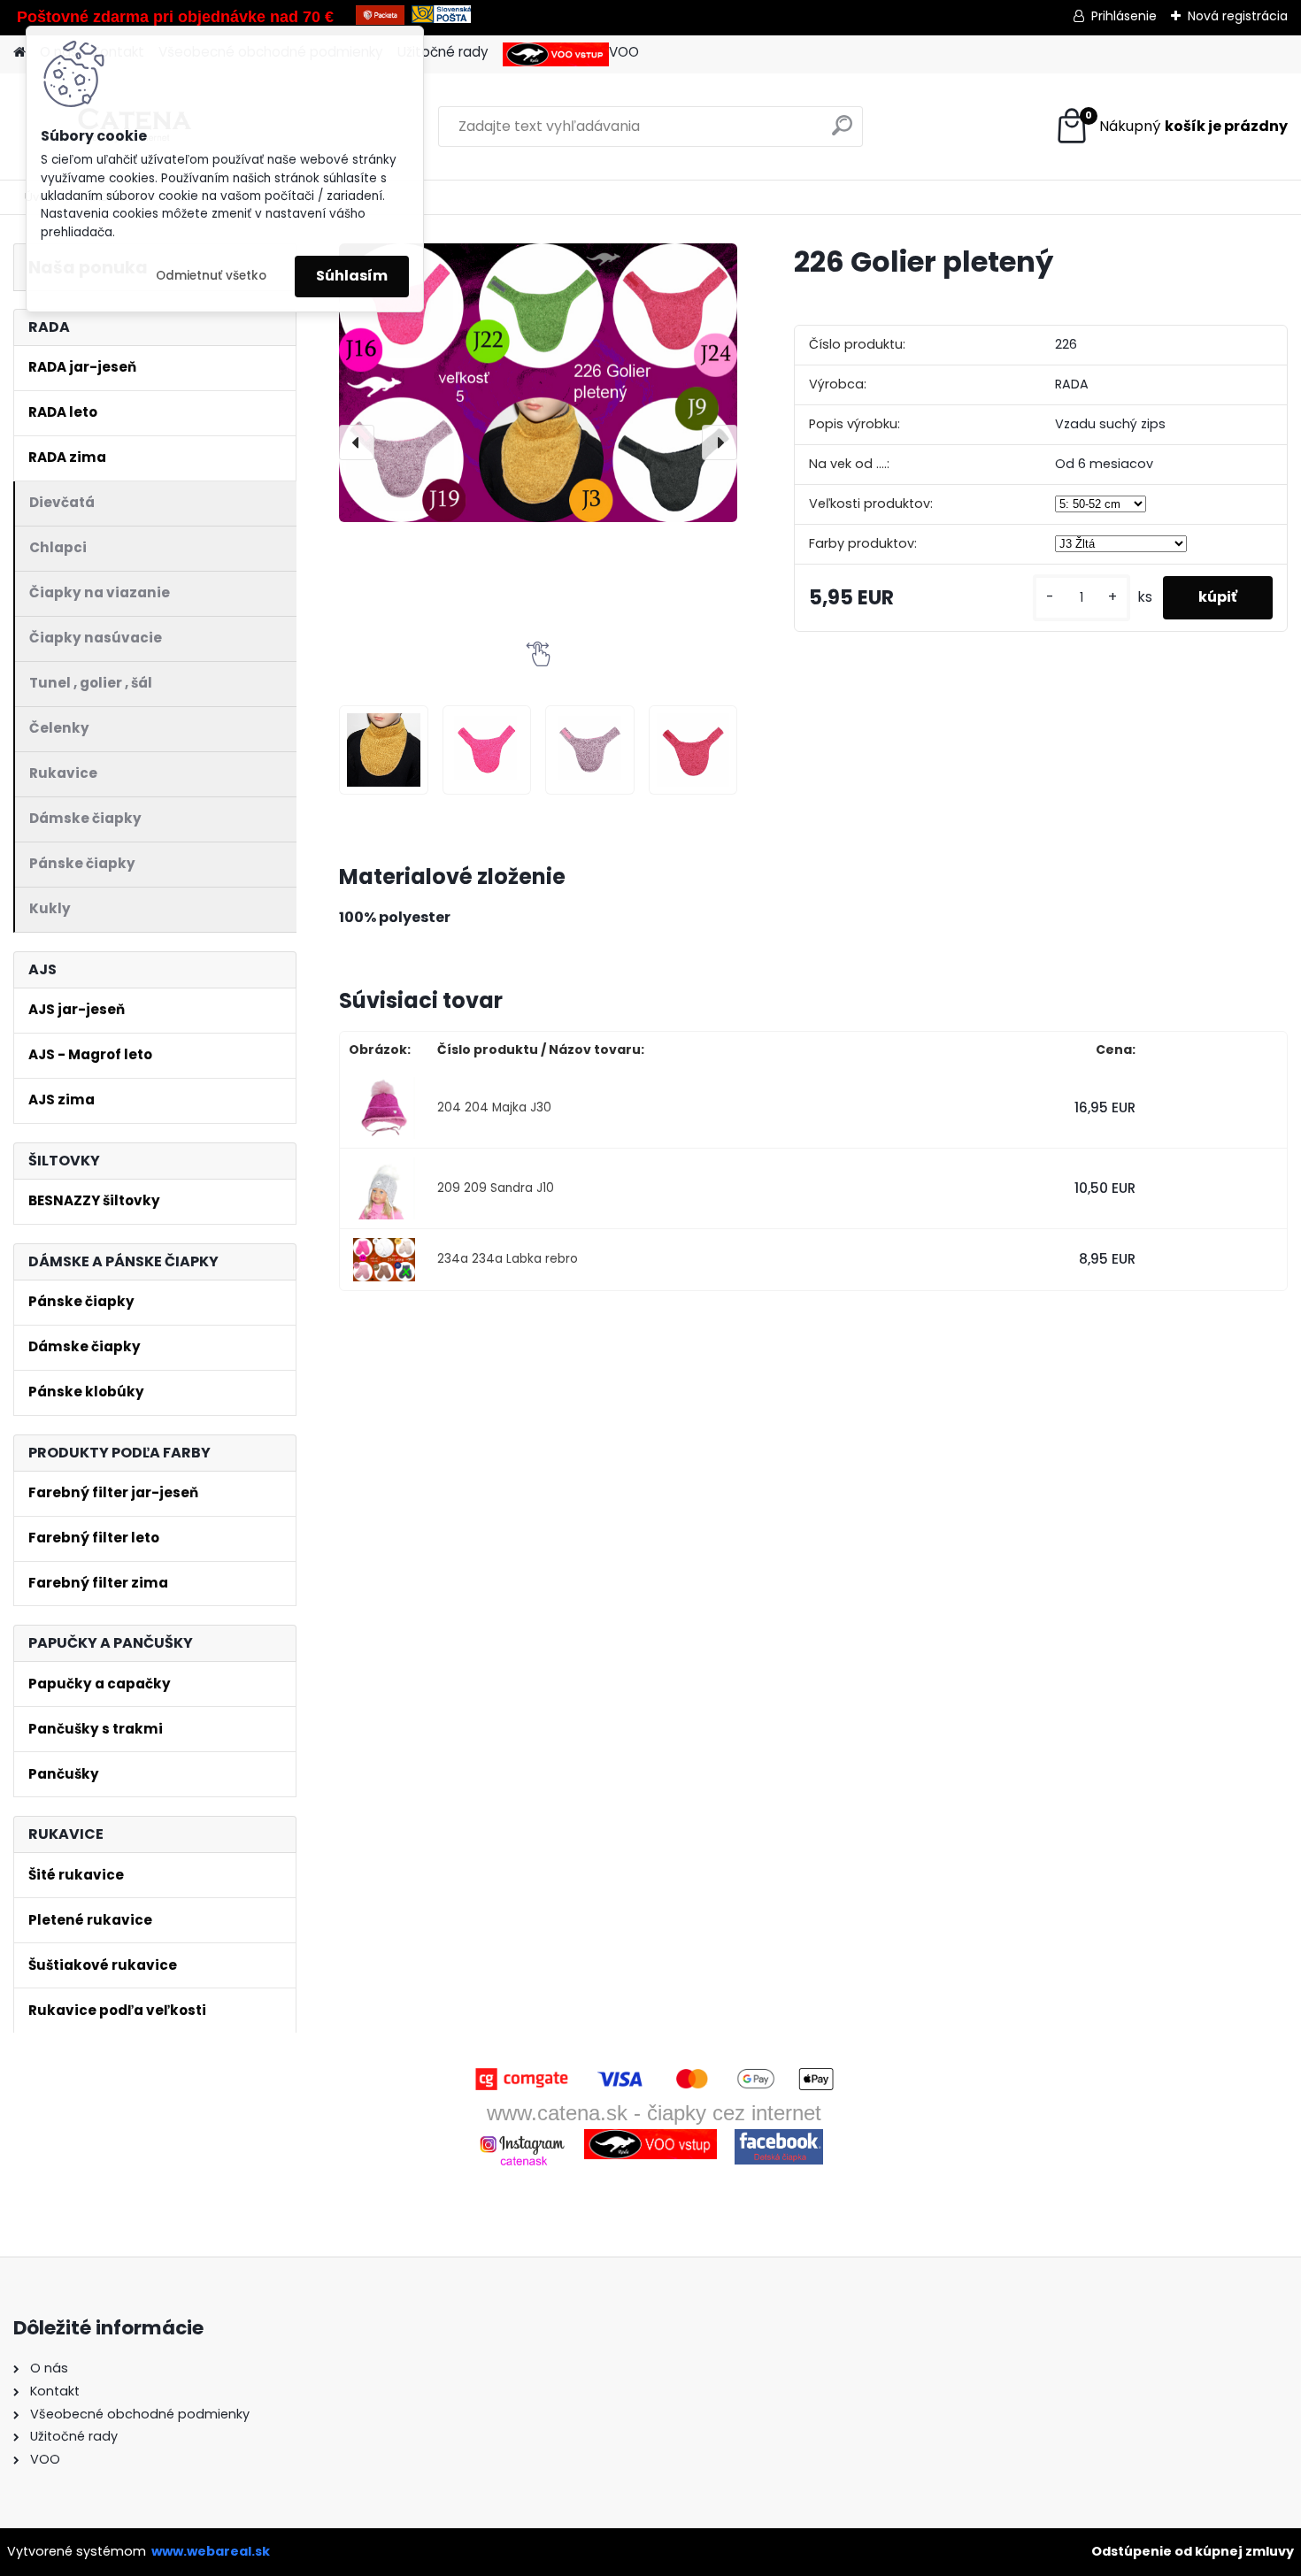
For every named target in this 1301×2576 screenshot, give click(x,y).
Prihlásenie (1124, 16)
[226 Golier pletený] (538, 382)
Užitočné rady (443, 52)
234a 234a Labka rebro (508, 1259)
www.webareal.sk (211, 2551)
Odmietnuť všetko (211, 276)
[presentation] (357, 442)
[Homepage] (19, 53)
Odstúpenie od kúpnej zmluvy (1193, 2551)
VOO (624, 52)
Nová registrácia (1238, 16)
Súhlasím (352, 276)
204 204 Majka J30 (494, 1107)
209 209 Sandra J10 (496, 1188)
